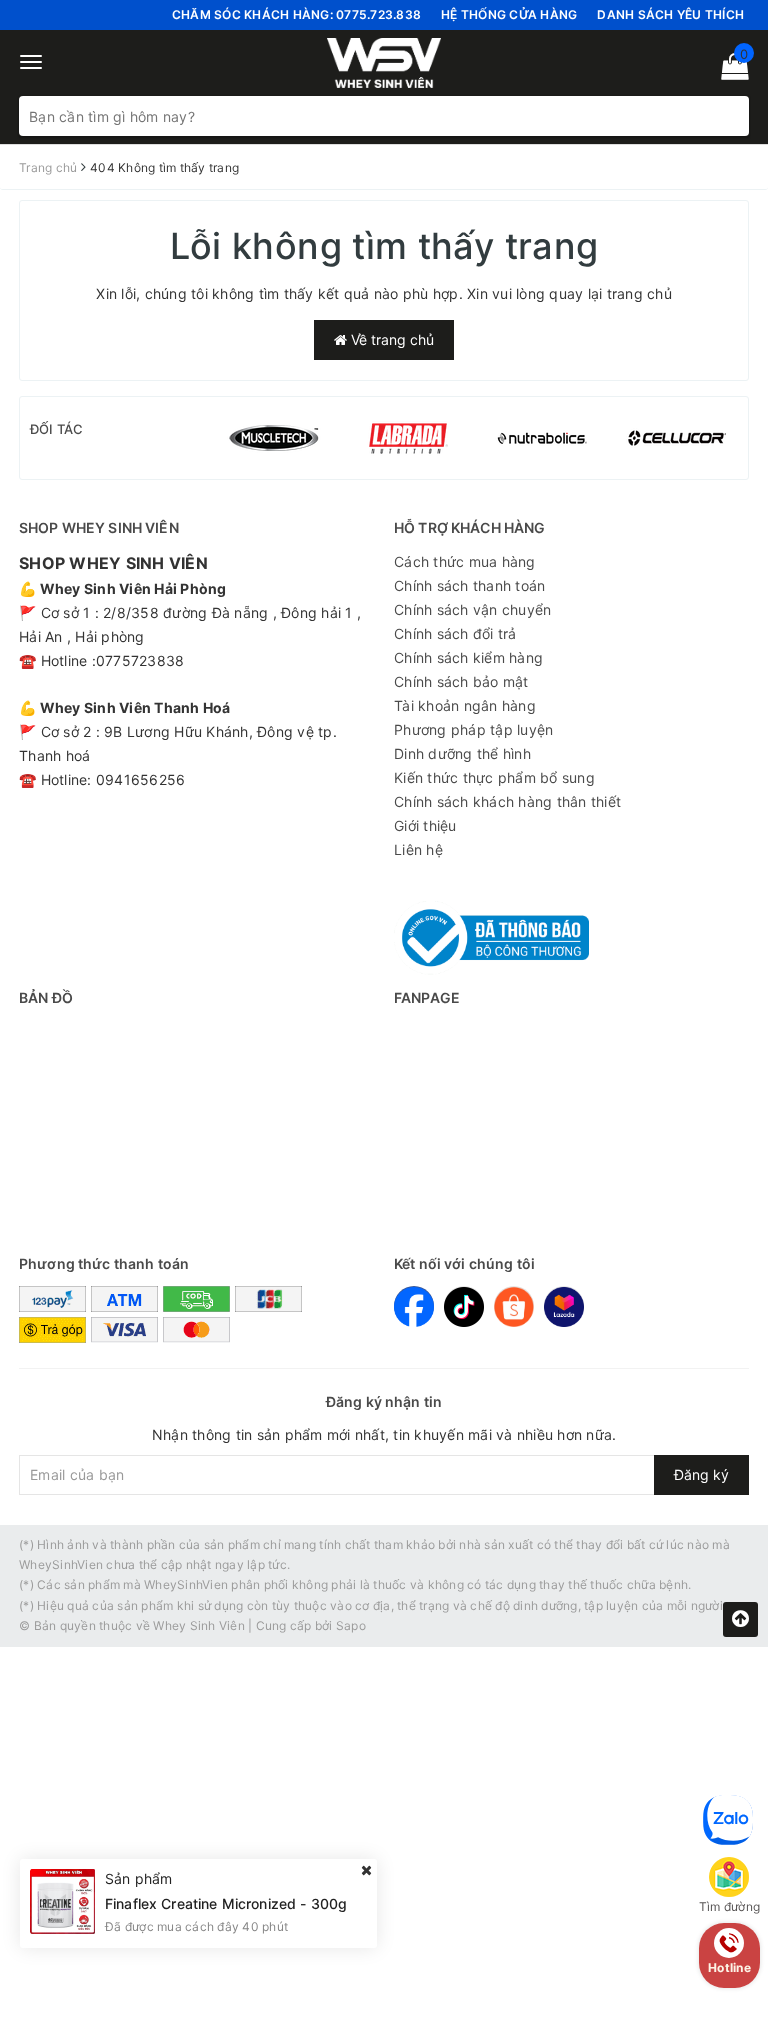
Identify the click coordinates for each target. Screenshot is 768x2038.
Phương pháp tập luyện (473, 729)
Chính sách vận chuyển (472, 609)
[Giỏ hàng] (728, 70)
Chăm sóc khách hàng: (296, 14)
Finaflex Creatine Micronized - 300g (226, 1903)
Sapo (351, 1625)
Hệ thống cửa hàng (509, 14)
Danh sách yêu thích (670, 14)
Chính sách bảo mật (461, 681)
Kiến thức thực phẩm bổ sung (494, 777)
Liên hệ (418, 849)
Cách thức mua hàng (465, 561)
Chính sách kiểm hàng (468, 657)
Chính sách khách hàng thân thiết (507, 801)
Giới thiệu (425, 825)
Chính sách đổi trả (455, 633)
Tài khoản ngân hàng (465, 705)
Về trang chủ (390, 339)
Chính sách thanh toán (469, 585)
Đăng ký (701, 1474)
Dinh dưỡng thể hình (462, 753)
